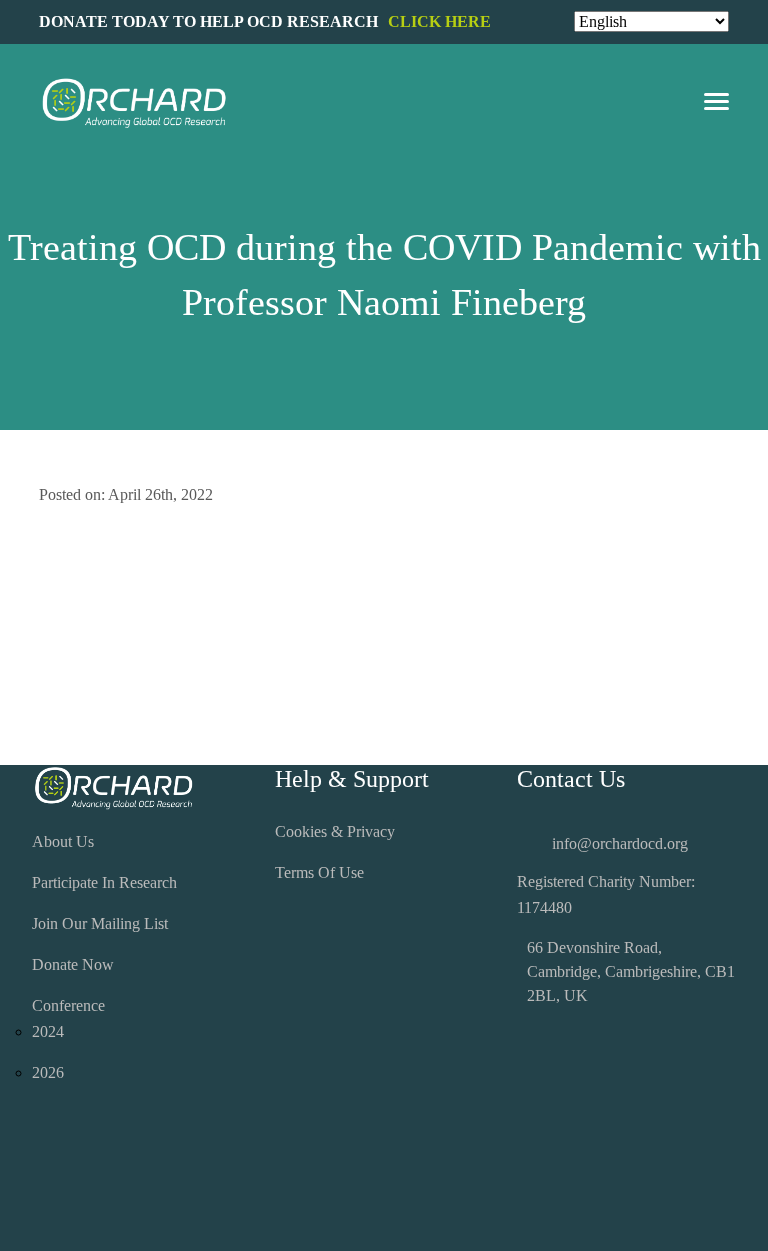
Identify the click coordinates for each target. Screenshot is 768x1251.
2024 (48, 1031)
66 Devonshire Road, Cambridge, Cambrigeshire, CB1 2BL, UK (631, 971)
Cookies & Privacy (335, 831)
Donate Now (73, 964)
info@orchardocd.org (620, 843)
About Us (63, 841)
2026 (48, 1072)
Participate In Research (104, 882)
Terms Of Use (319, 872)
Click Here (439, 21)
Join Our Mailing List (100, 923)
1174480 (544, 907)
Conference (68, 1005)
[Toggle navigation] (716, 103)
